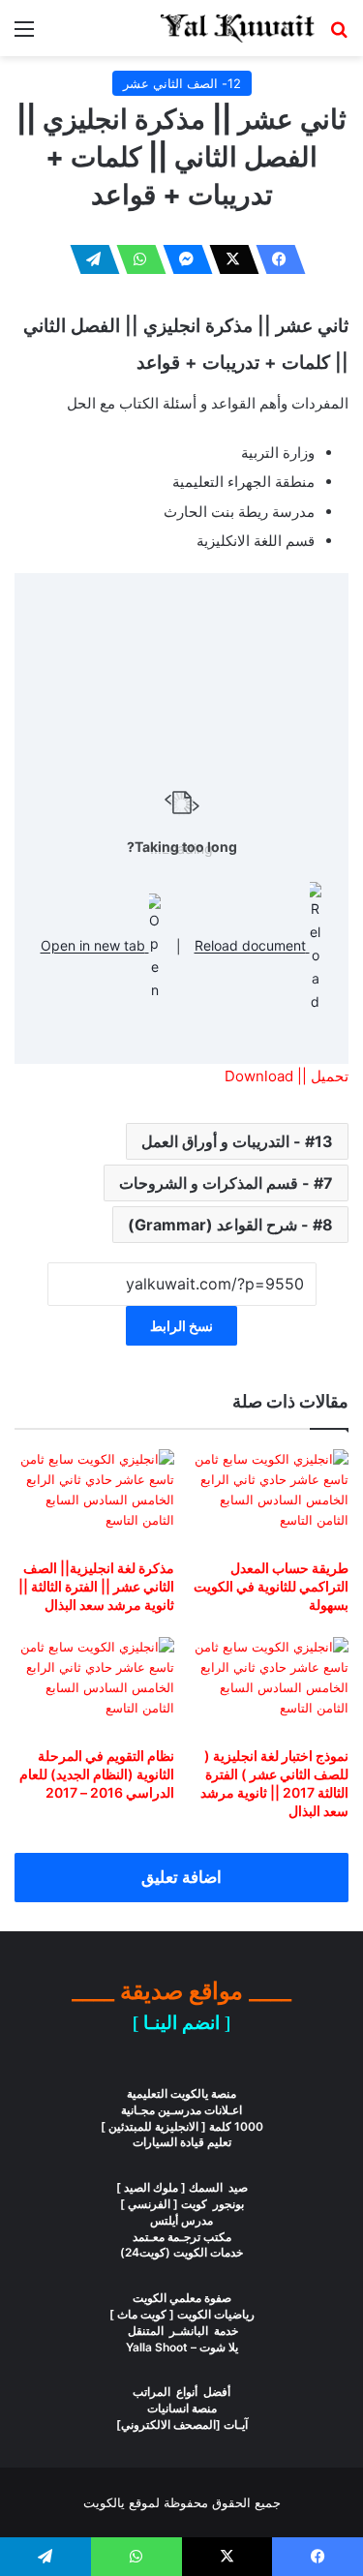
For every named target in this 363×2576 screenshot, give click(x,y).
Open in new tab (95, 946)
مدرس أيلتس (181, 2220)
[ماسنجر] (182, 259)
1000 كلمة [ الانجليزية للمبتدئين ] (182, 2126)
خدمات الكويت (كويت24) (181, 2252)
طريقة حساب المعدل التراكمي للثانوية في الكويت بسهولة (271, 1586)
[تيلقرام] (89, 259)
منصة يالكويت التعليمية (181, 2093)
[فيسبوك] (275, 259)
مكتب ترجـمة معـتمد (182, 2237)
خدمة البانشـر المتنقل (181, 2331)
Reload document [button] (252, 946)
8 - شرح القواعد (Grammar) (230, 1225)
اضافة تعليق (181, 1877)
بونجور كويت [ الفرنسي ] (182, 2204)
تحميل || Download (287, 1076)
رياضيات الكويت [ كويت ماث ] (182, 2314)
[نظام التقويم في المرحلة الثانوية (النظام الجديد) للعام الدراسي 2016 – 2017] (94, 1687)
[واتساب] (136, 259)
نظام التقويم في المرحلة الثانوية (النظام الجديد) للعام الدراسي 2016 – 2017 (97, 1774)
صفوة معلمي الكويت (182, 2298)
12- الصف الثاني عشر (182, 83)
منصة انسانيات (182, 2408)
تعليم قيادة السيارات (182, 2142)
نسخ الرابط (181, 1326)
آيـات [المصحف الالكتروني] (182, 2424)
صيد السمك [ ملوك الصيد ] (182, 2187)
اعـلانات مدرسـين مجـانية (181, 2110)
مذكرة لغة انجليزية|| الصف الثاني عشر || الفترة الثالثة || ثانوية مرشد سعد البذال (96, 1586)
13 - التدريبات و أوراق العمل (237, 1141)
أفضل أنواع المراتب (181, 2392)
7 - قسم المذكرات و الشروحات (226, 1183)
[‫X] (228, 259)
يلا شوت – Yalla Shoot (182, 2347)
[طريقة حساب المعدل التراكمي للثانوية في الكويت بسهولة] (270, 1499)
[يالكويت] (237, 28)
